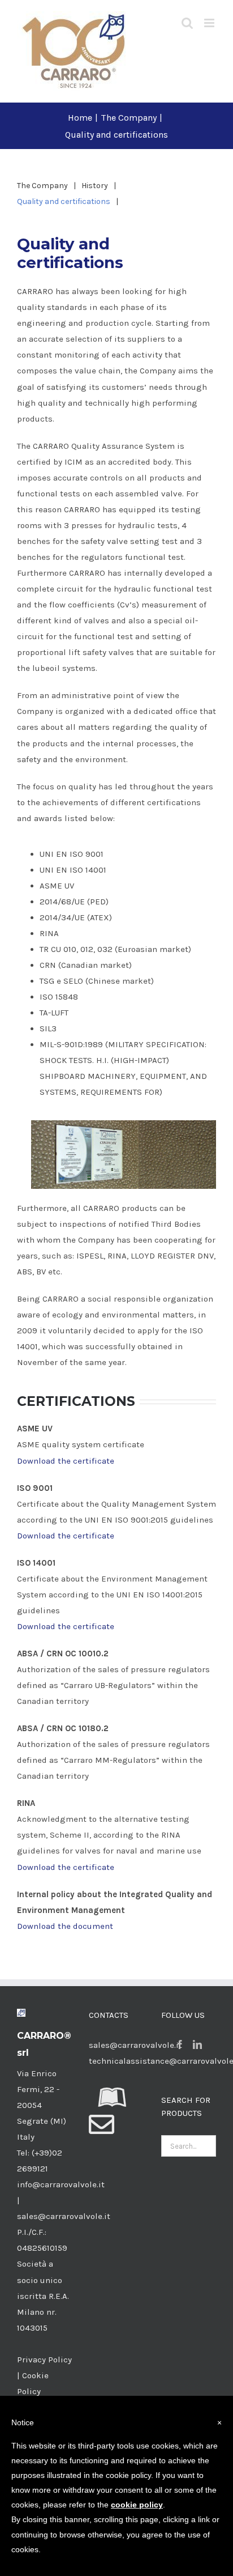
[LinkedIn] (197, 2044)
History (95, 186)
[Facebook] (180, 2044)
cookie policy (137, 2505)
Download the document (65, 1926)
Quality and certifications (64, 201)
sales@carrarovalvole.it (135, 2045)
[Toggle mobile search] (187, 23)
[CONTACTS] (102, 2131)
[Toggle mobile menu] (210, 23)
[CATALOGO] (113, 2104)
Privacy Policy (44, 2360)
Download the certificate (66, 1461)
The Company (42, 186)
